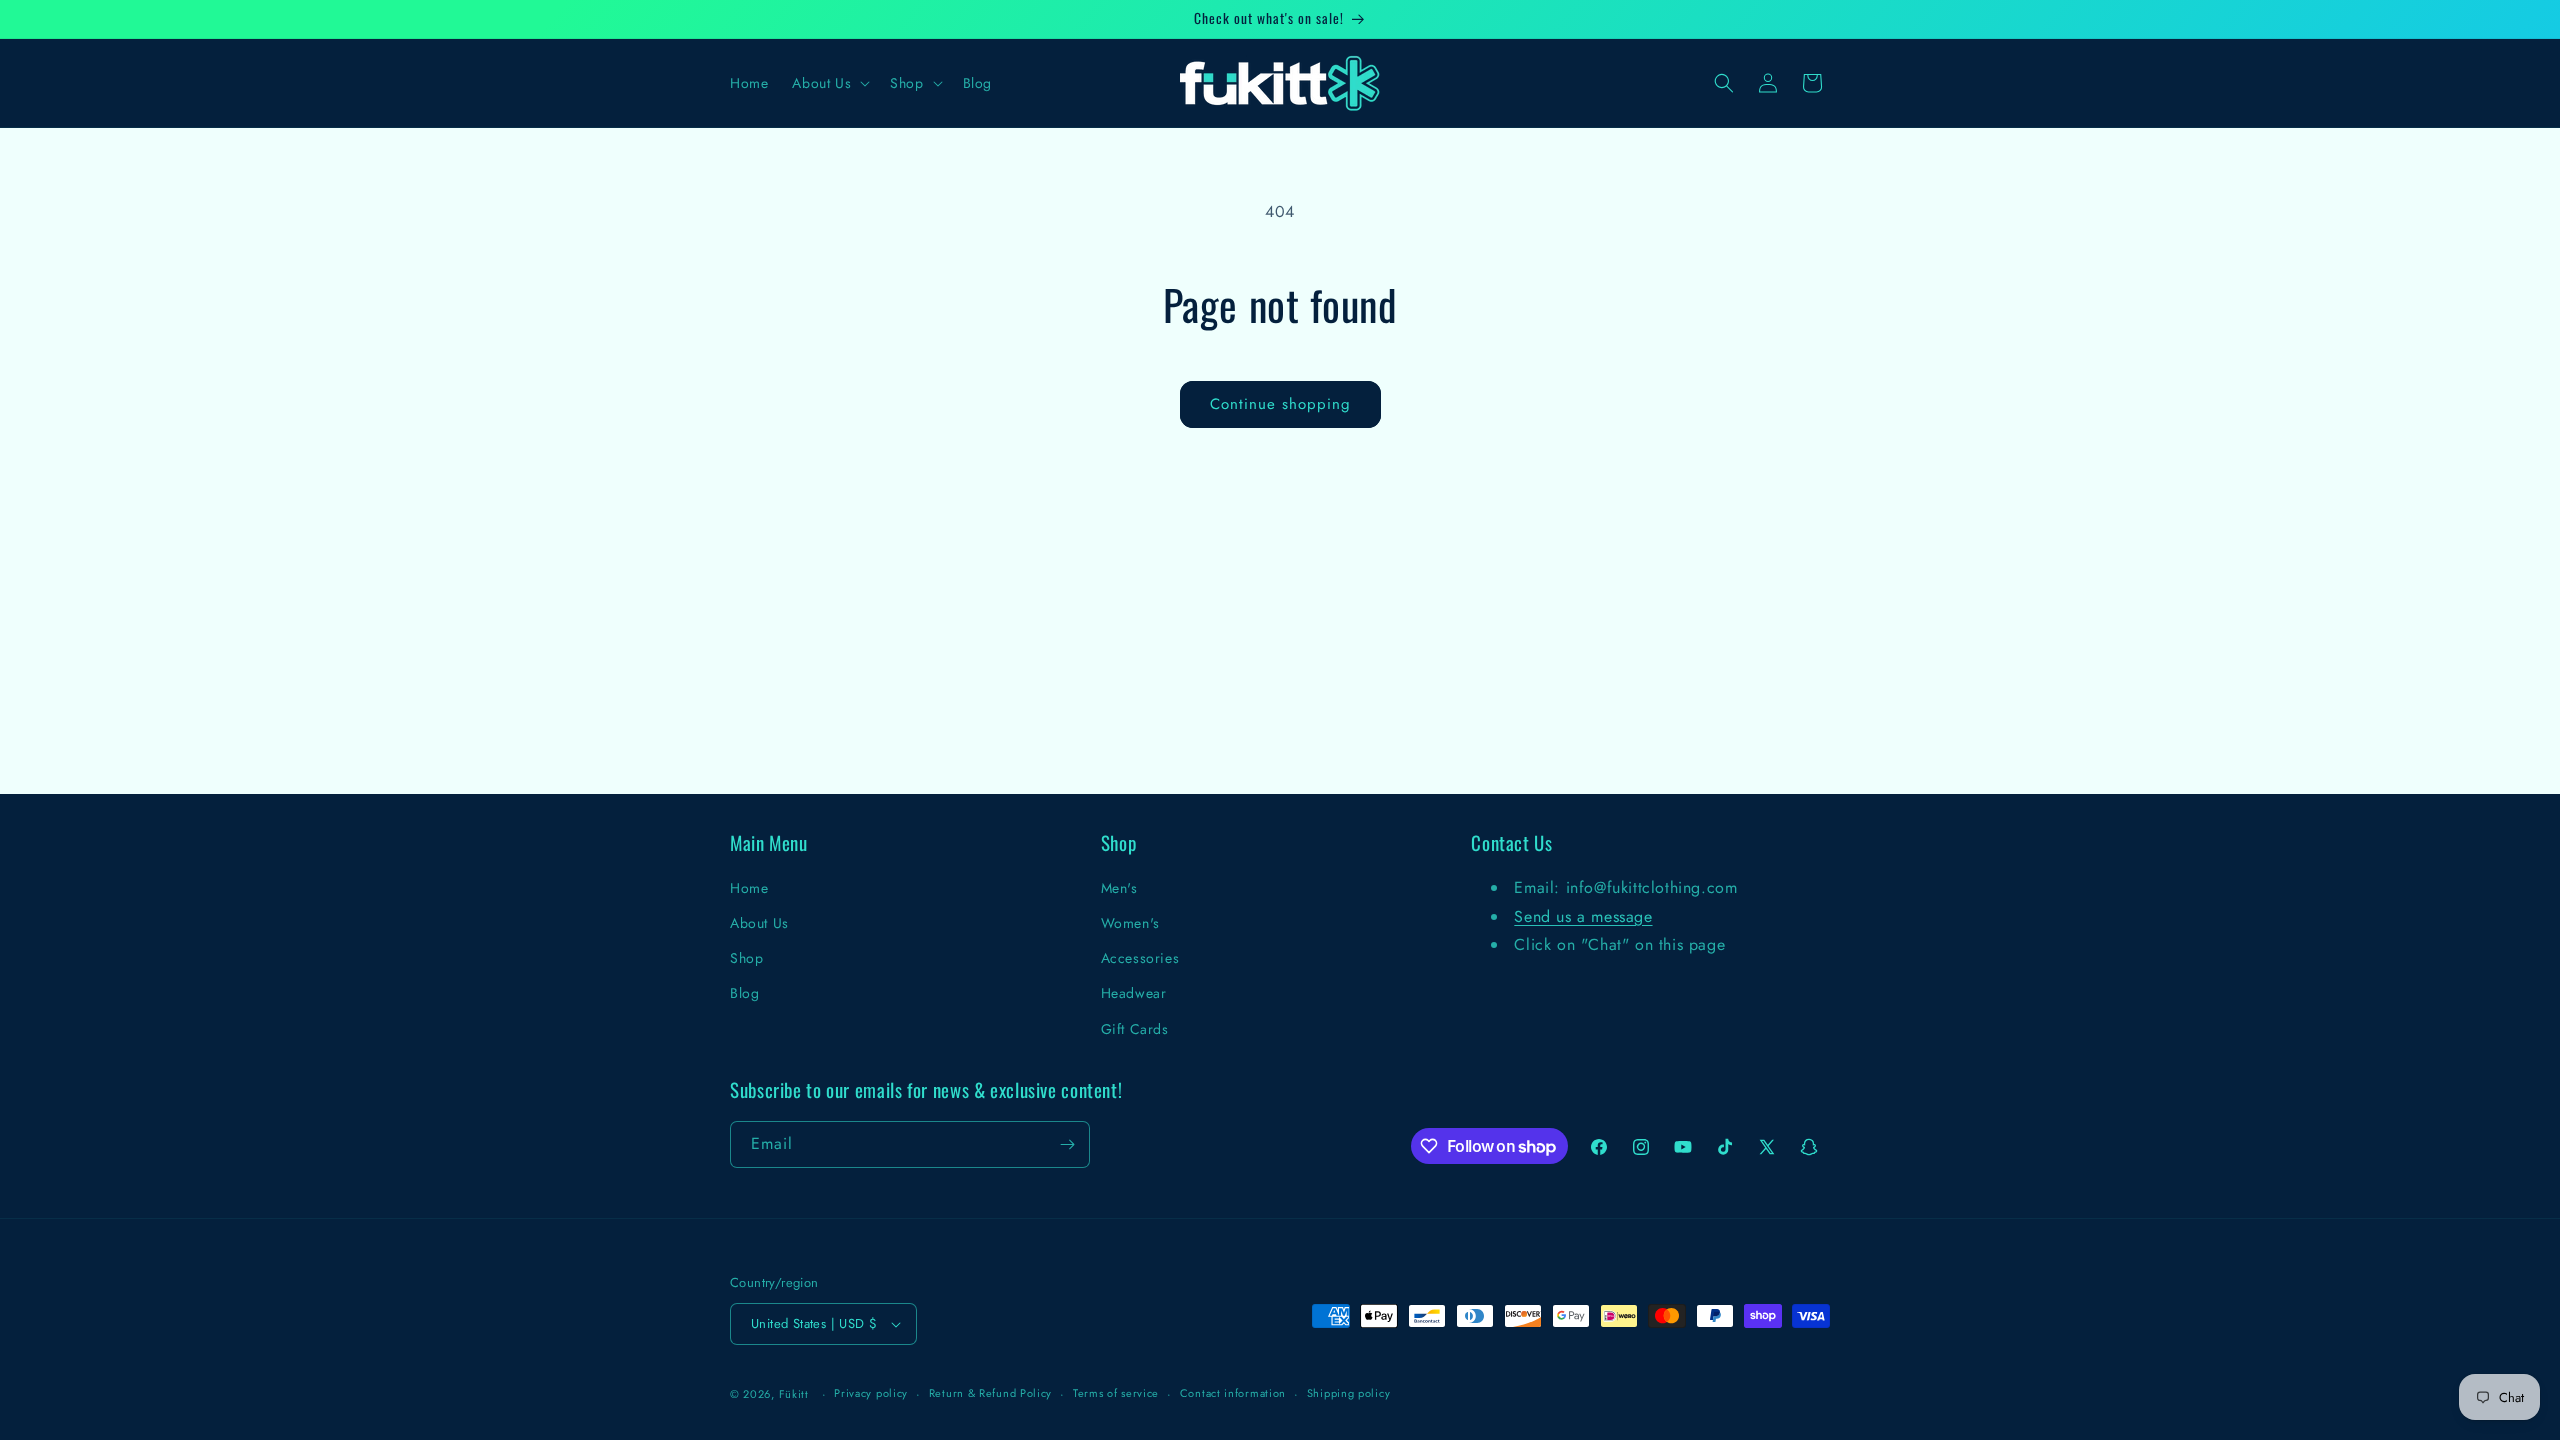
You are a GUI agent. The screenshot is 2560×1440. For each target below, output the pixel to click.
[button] (829, 83)
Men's (1119, 888)
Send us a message (1583, 916)
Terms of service (1116, 1393)
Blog (744, 993)
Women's (1130, 923)
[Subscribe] (1067, 1144)
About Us (759, 923)
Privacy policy (871, 1393)
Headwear (1134, 993)
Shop (746, 958)
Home (749, 888)
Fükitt (794, 1394)
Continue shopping (1280, 404)
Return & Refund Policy (990, 1393)
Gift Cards (1135, 1029)
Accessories (1140, 958)
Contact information (1233, 1393)
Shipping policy (1349, 1393)
